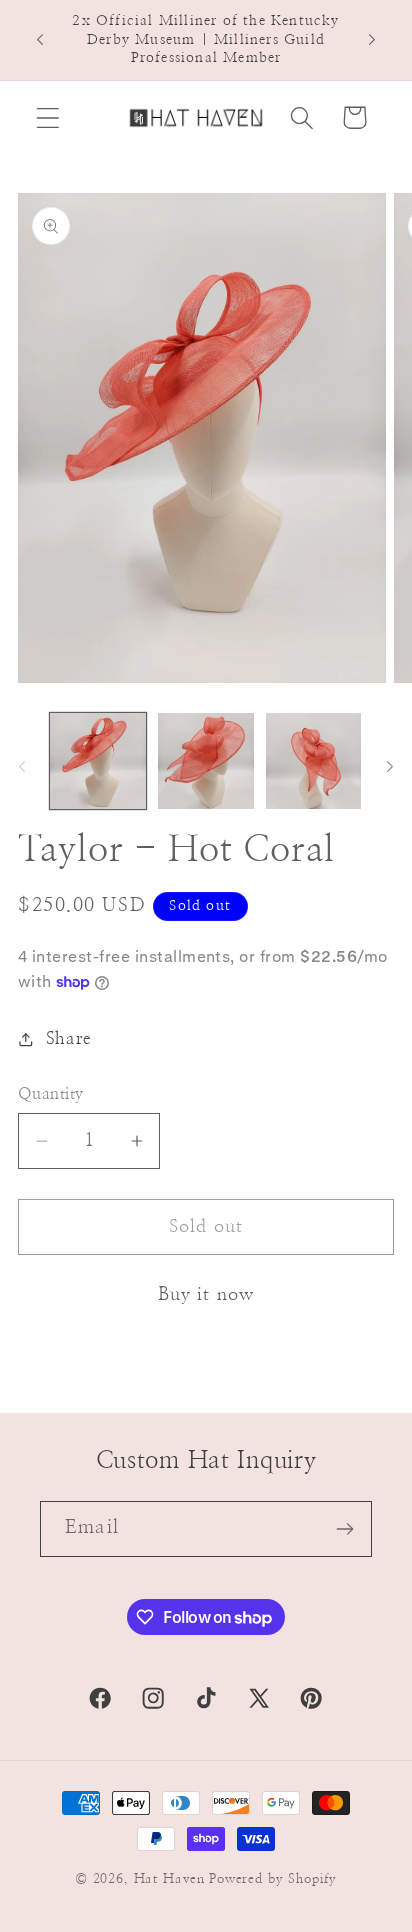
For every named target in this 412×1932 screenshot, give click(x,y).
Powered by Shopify (273, 1879)
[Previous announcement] (40, 40)
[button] (48, 117)
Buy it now (206, 1295)
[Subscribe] (344, 1529)
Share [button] (69, 1039)
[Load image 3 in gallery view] (314, 761)
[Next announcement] (372, 40)
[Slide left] (22, 767)
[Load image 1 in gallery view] (98, 761)
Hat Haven (170, 1879)
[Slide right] (390, 767)
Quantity (51, 1094)
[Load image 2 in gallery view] (206, 761)
